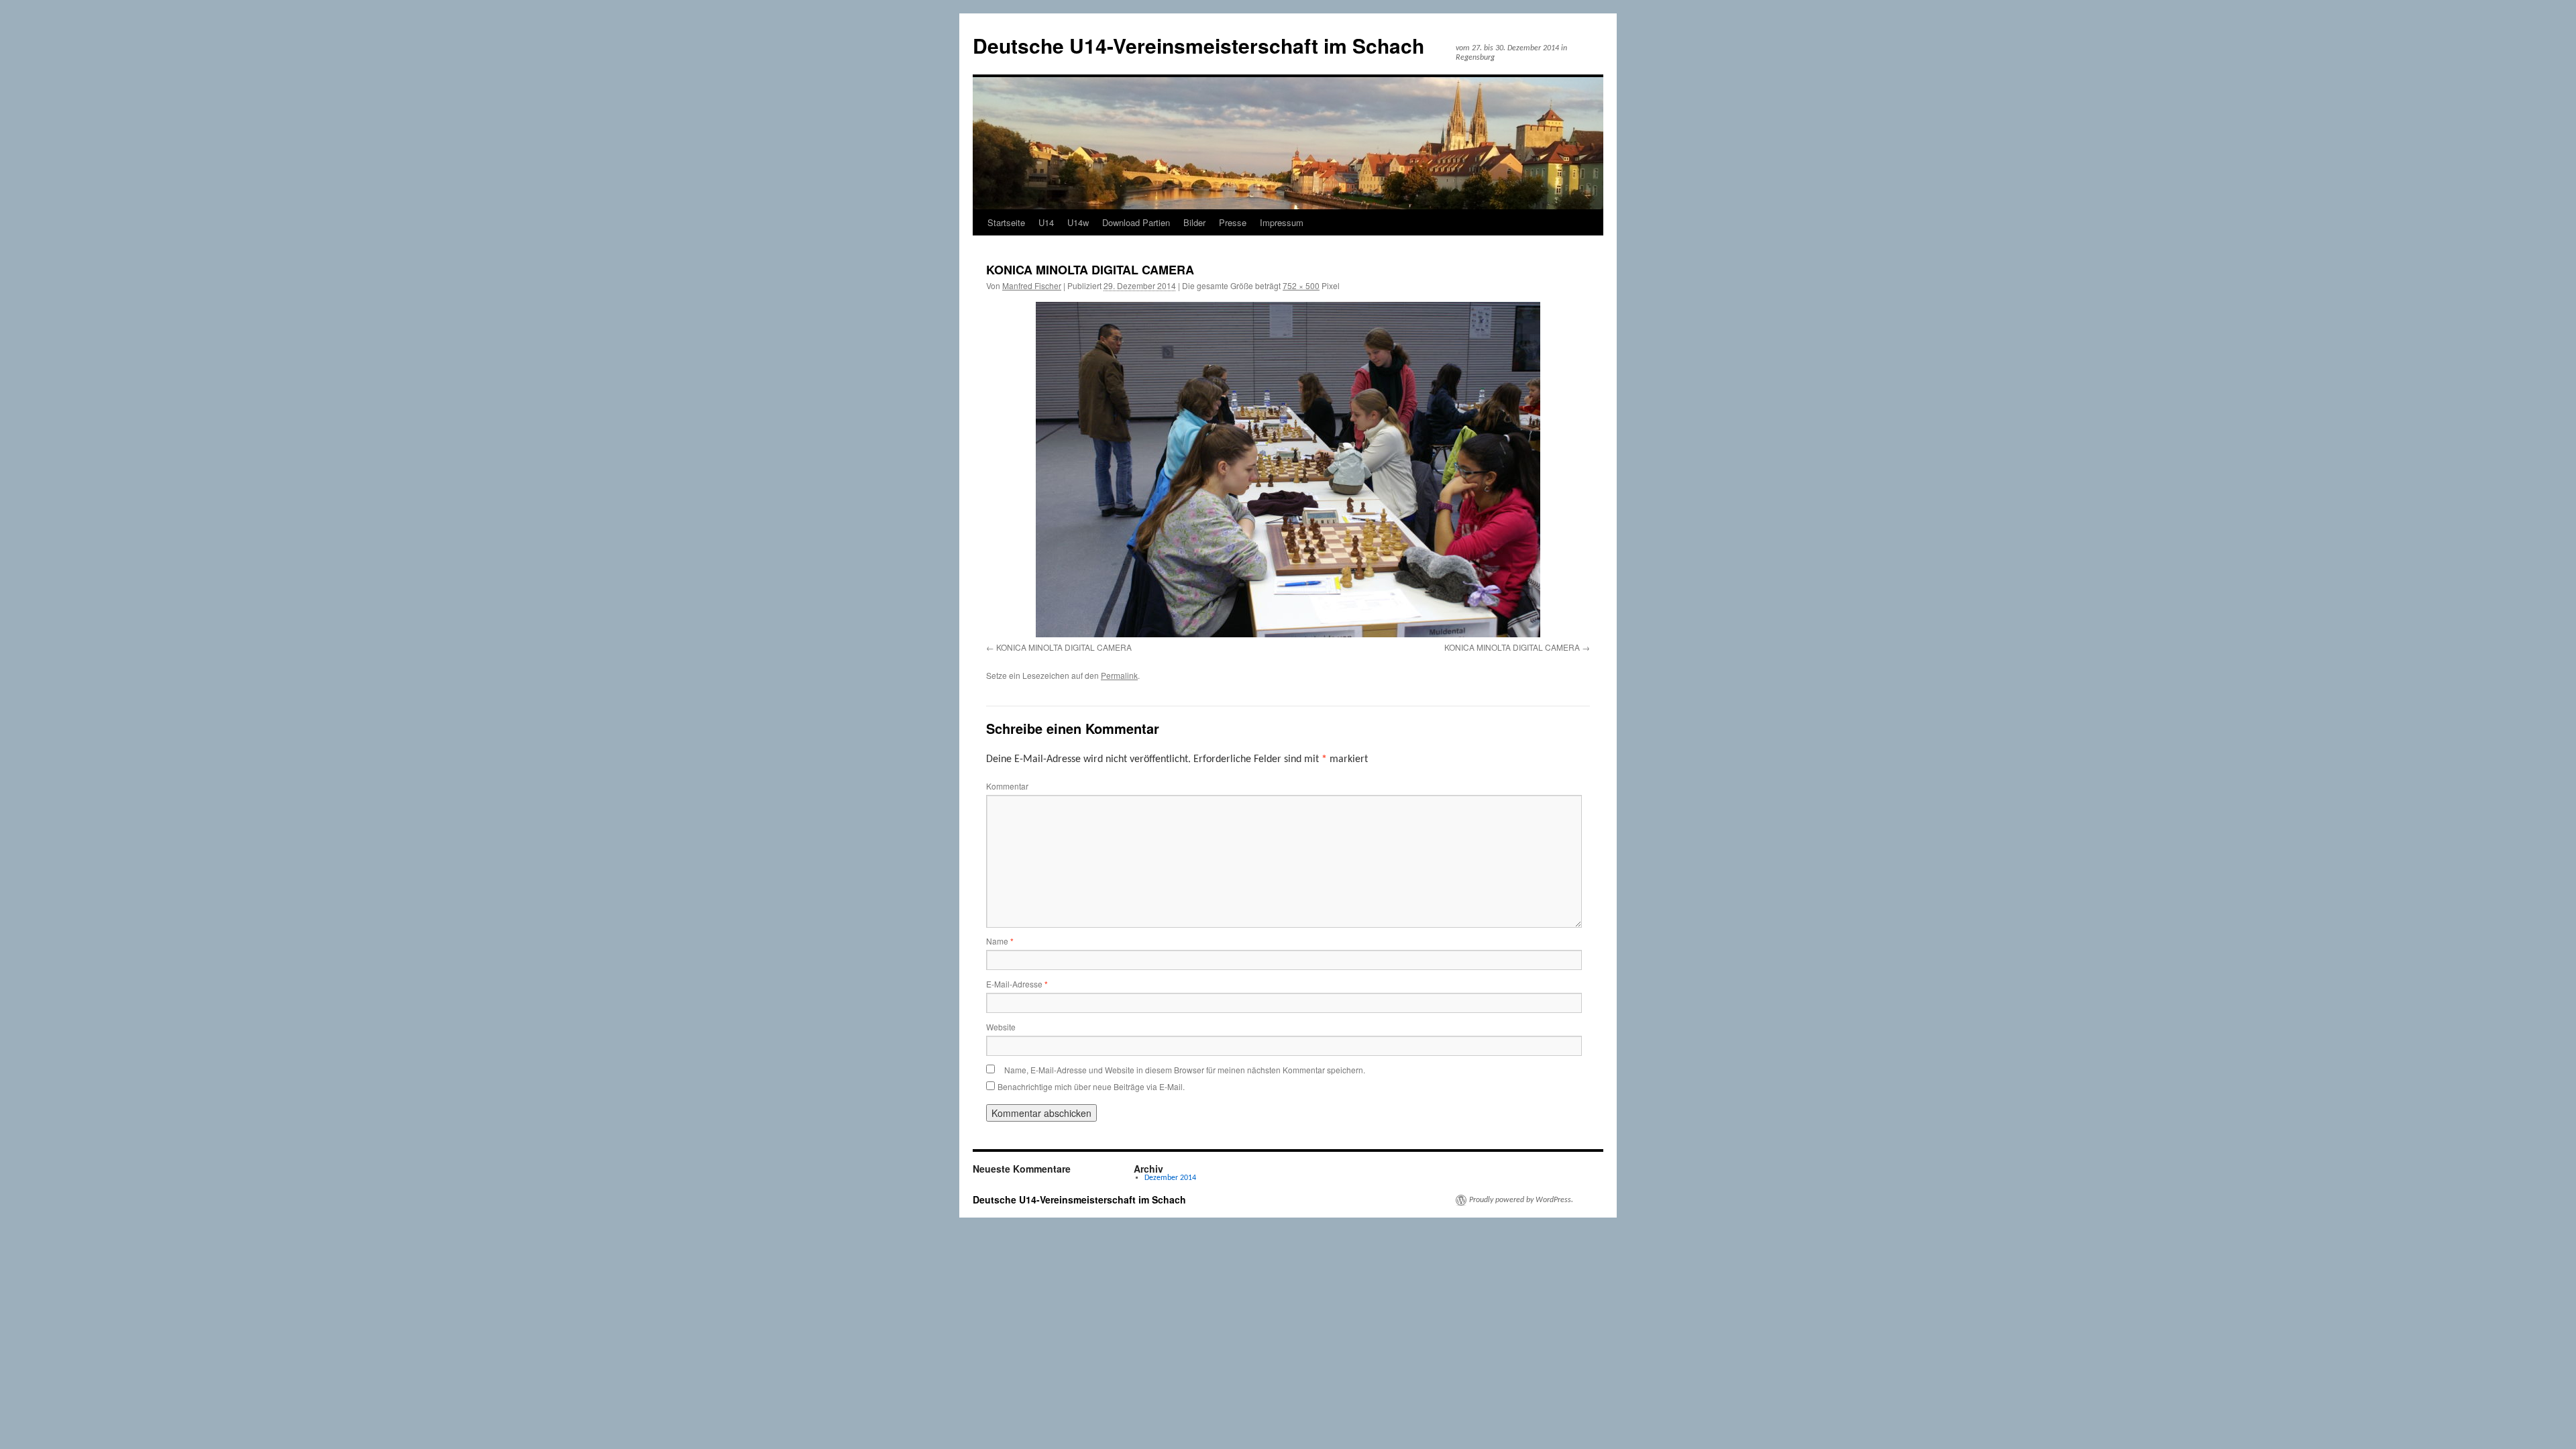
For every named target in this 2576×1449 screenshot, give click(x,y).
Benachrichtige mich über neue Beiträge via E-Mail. (1091, 1086)
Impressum (1282, 222)
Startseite (1006, 222)
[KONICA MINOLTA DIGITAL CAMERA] (1288, 470)
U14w (1078, 222)
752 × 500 (1301, 285)
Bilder (1194, 222)
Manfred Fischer (1032, 285)
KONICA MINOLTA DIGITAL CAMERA (1064, 647)
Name (1000, 941)
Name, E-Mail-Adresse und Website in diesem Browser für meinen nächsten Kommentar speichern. (1185, 1070)
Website (1001, 1027)
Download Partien (1136, 222)
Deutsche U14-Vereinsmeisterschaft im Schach (1198, 45)
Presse (1233, 222)
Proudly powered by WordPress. (1521, 1200)
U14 (1046, 222)
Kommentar (1007, 786)
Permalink (1119, 675)
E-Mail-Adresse (1017, 984)
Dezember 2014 (1170, 1178)
